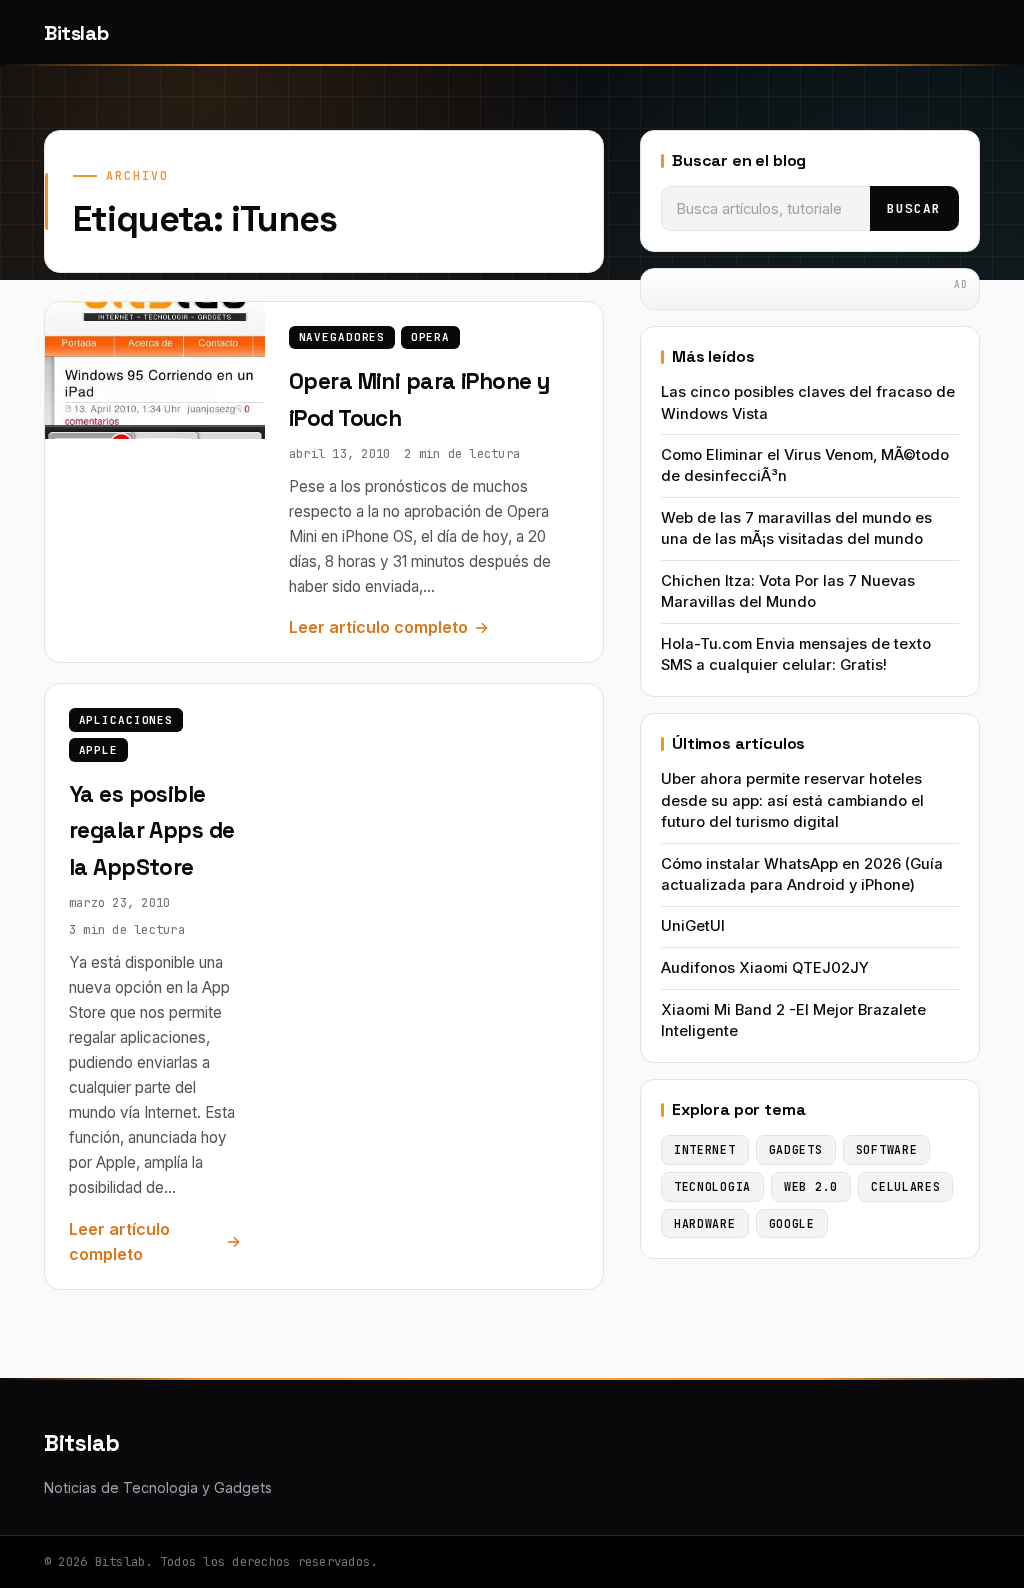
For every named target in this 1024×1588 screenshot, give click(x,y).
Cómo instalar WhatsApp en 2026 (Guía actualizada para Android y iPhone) (802, 874)
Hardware (705, 1223)
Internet (705, 1149)
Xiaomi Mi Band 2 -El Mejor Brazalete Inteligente (793, 1020)
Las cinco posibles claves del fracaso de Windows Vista (808, 402)
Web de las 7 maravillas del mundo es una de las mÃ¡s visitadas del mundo (796, 528)
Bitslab (76, 33)
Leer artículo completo (378, 627)
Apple (98, 750)
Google (792, 1223)
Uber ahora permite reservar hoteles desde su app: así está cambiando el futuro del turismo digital (792, 800)
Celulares (905, 1186)
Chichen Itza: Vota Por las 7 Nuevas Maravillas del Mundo (788, 591)
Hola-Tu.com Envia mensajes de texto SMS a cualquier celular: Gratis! (796, 654)
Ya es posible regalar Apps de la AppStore (152, 831)
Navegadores (342, 337)
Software (887, 1149)
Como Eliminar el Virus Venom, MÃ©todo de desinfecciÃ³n (805, 465)
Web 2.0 (811, 1186)
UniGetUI (693, 926)
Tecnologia (712, 1186)
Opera (430, 337)
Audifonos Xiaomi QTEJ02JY (765, 968)
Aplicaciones (126, 720)
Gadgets (796, 1149)
